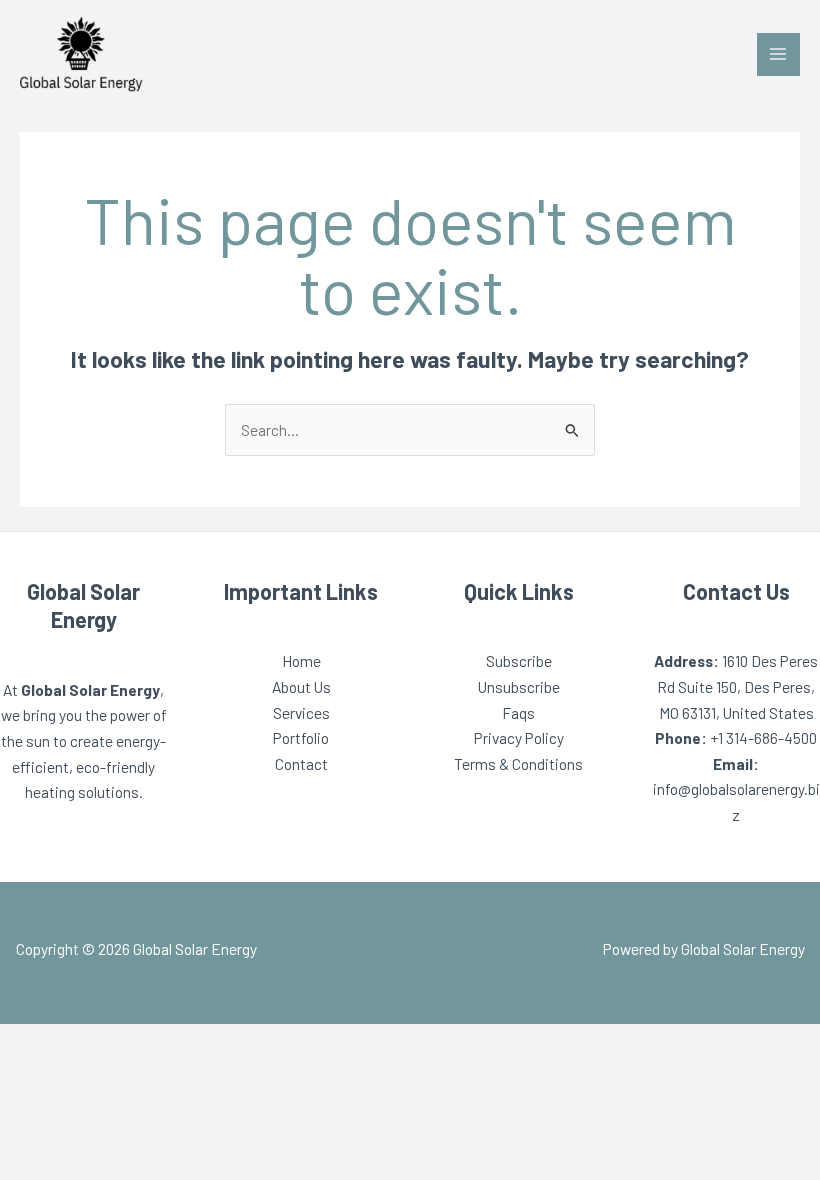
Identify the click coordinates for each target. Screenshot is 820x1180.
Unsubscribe (519, 686)
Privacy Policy (519, 737)
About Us (301, 686)
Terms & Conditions (518, 763)
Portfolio (301, 737)
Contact (301, 763)
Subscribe (519, 660)
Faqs (518, 712)
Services (301, 712)
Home (301, 660)
